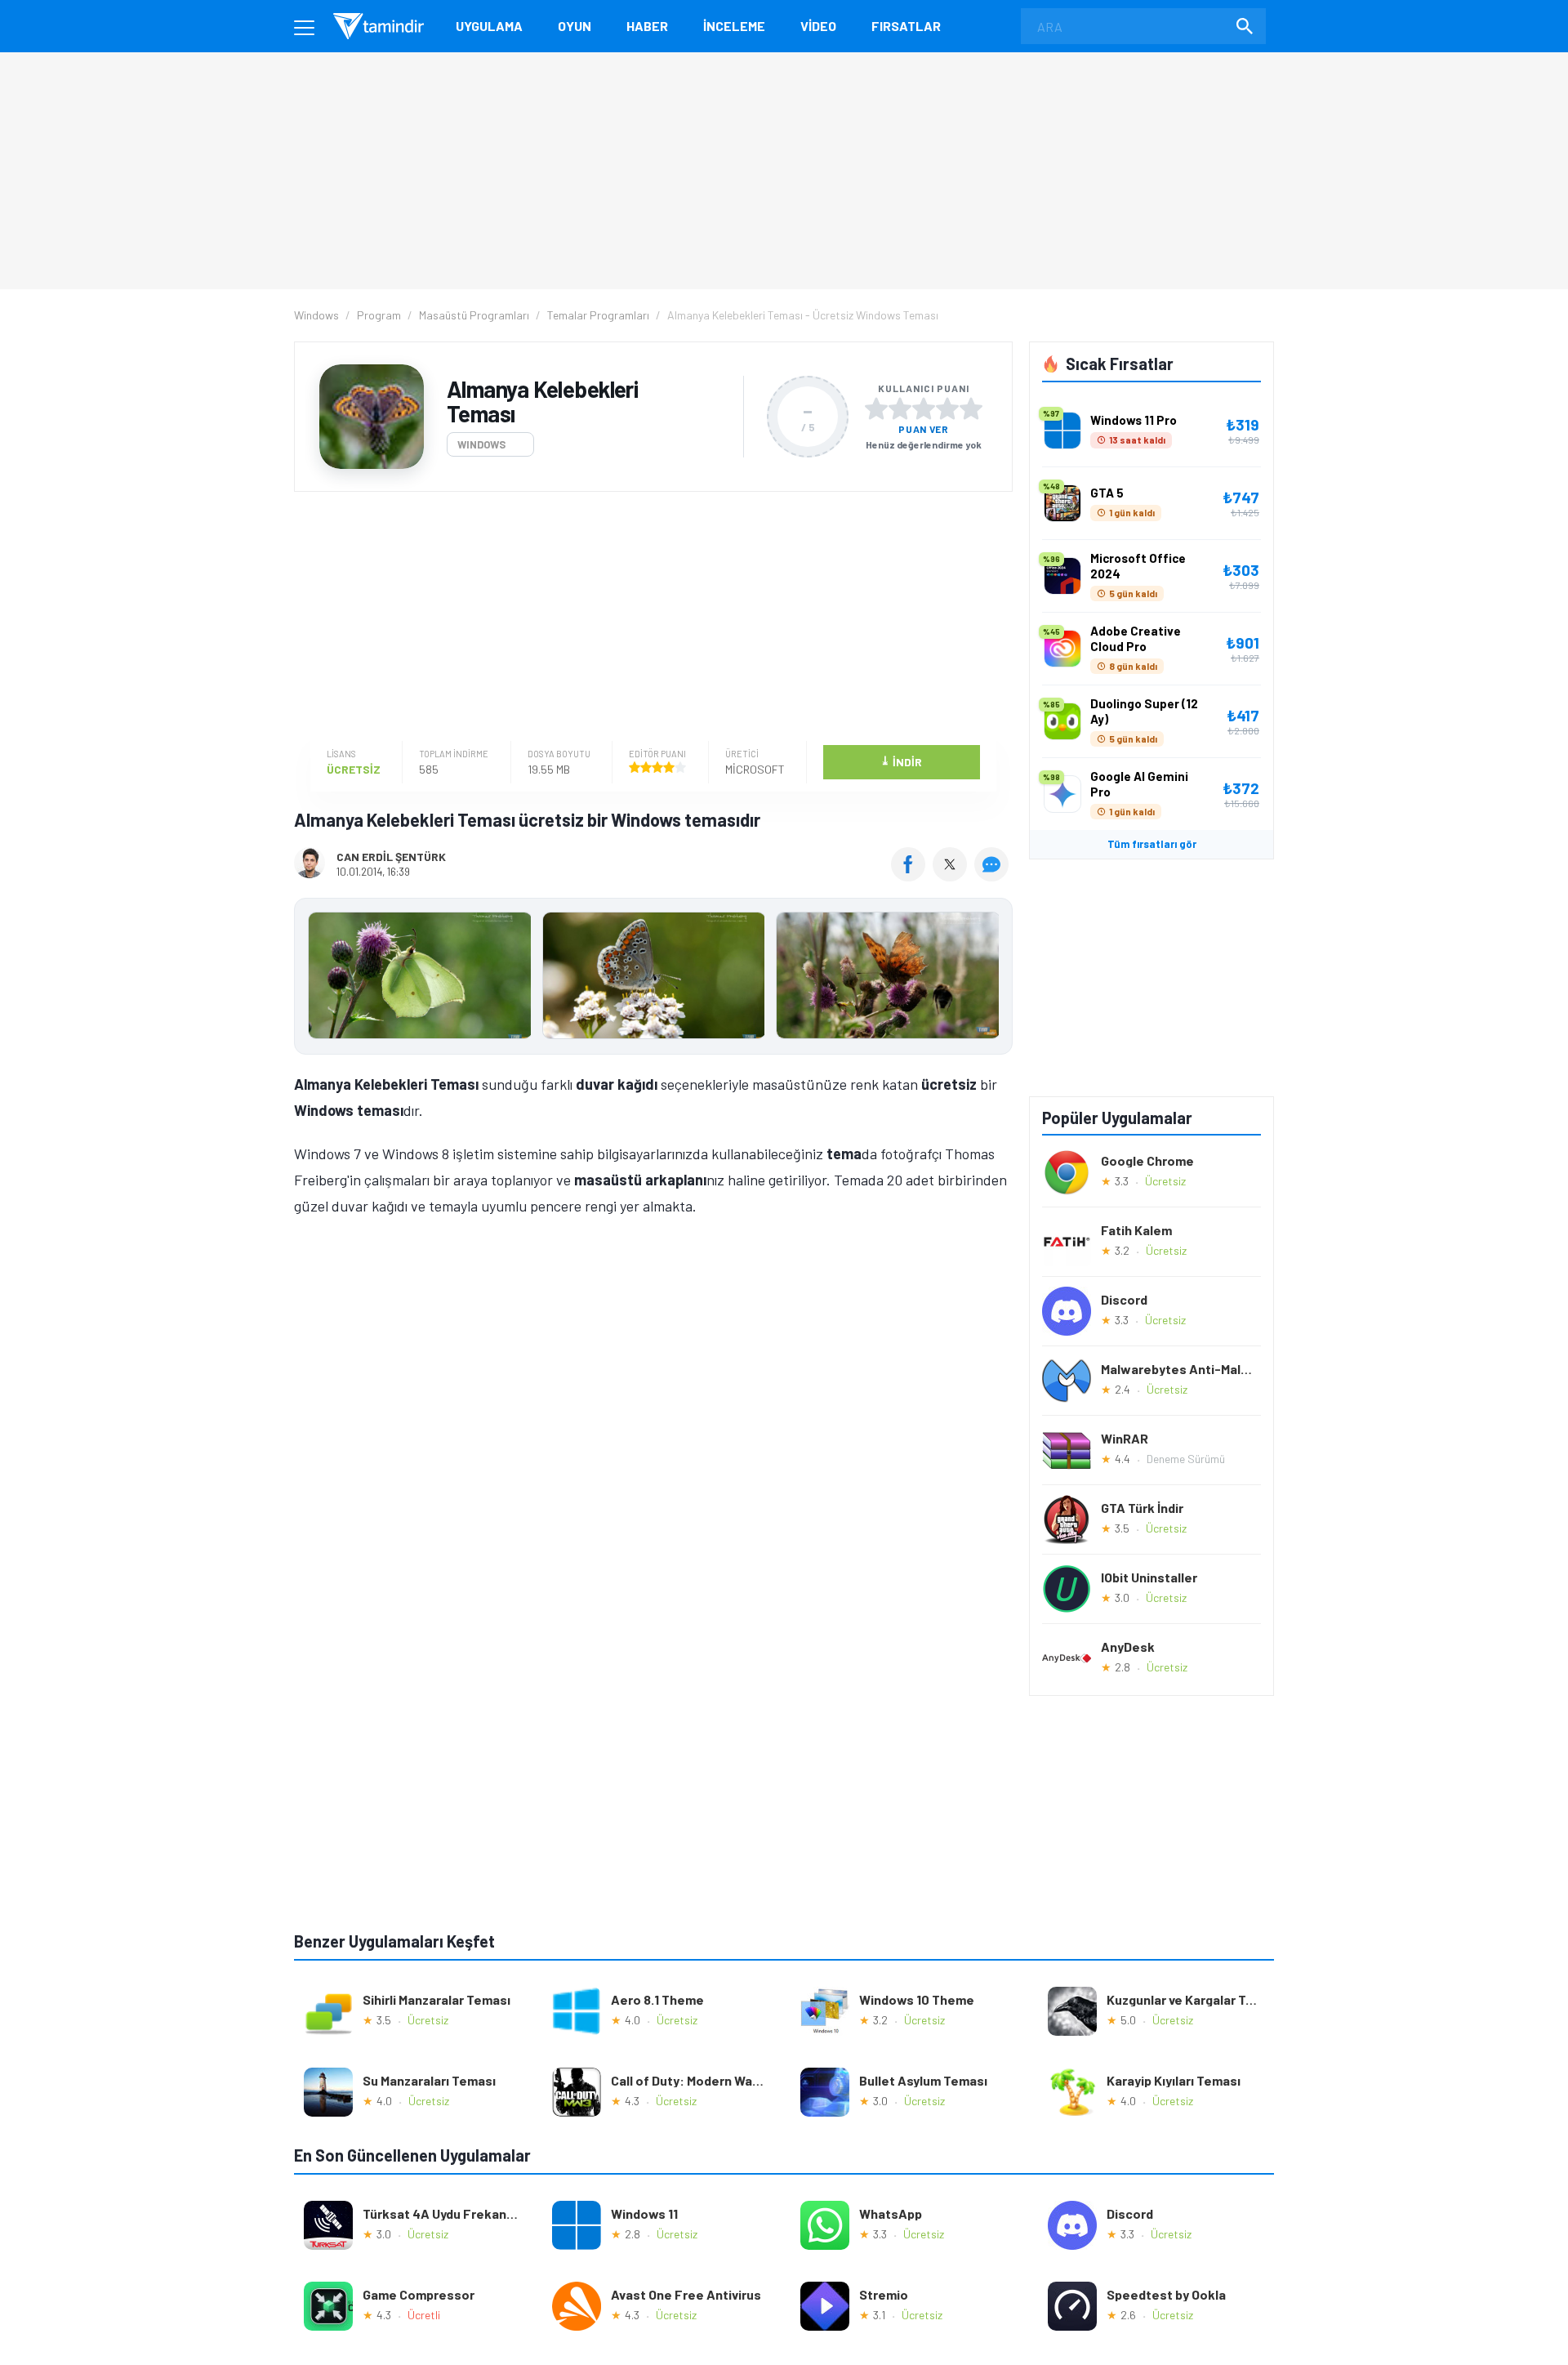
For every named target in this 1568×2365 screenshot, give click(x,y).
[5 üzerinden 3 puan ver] (924, 408)
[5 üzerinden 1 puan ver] (876, 408)
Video (818, 26)
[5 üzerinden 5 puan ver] (971, 408)
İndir (901, 761)
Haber (647, 26)
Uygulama (489, 26)
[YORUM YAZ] (993, 876)
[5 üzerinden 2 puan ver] (900, 408)
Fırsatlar (906, 26)
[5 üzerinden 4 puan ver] (947, 408)
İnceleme (734, 26)
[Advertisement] (649, 618)
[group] (653, 979)
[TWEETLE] (952, 876)
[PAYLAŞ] (912, 876)
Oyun (575, 26)
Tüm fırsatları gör (1152, 844)
